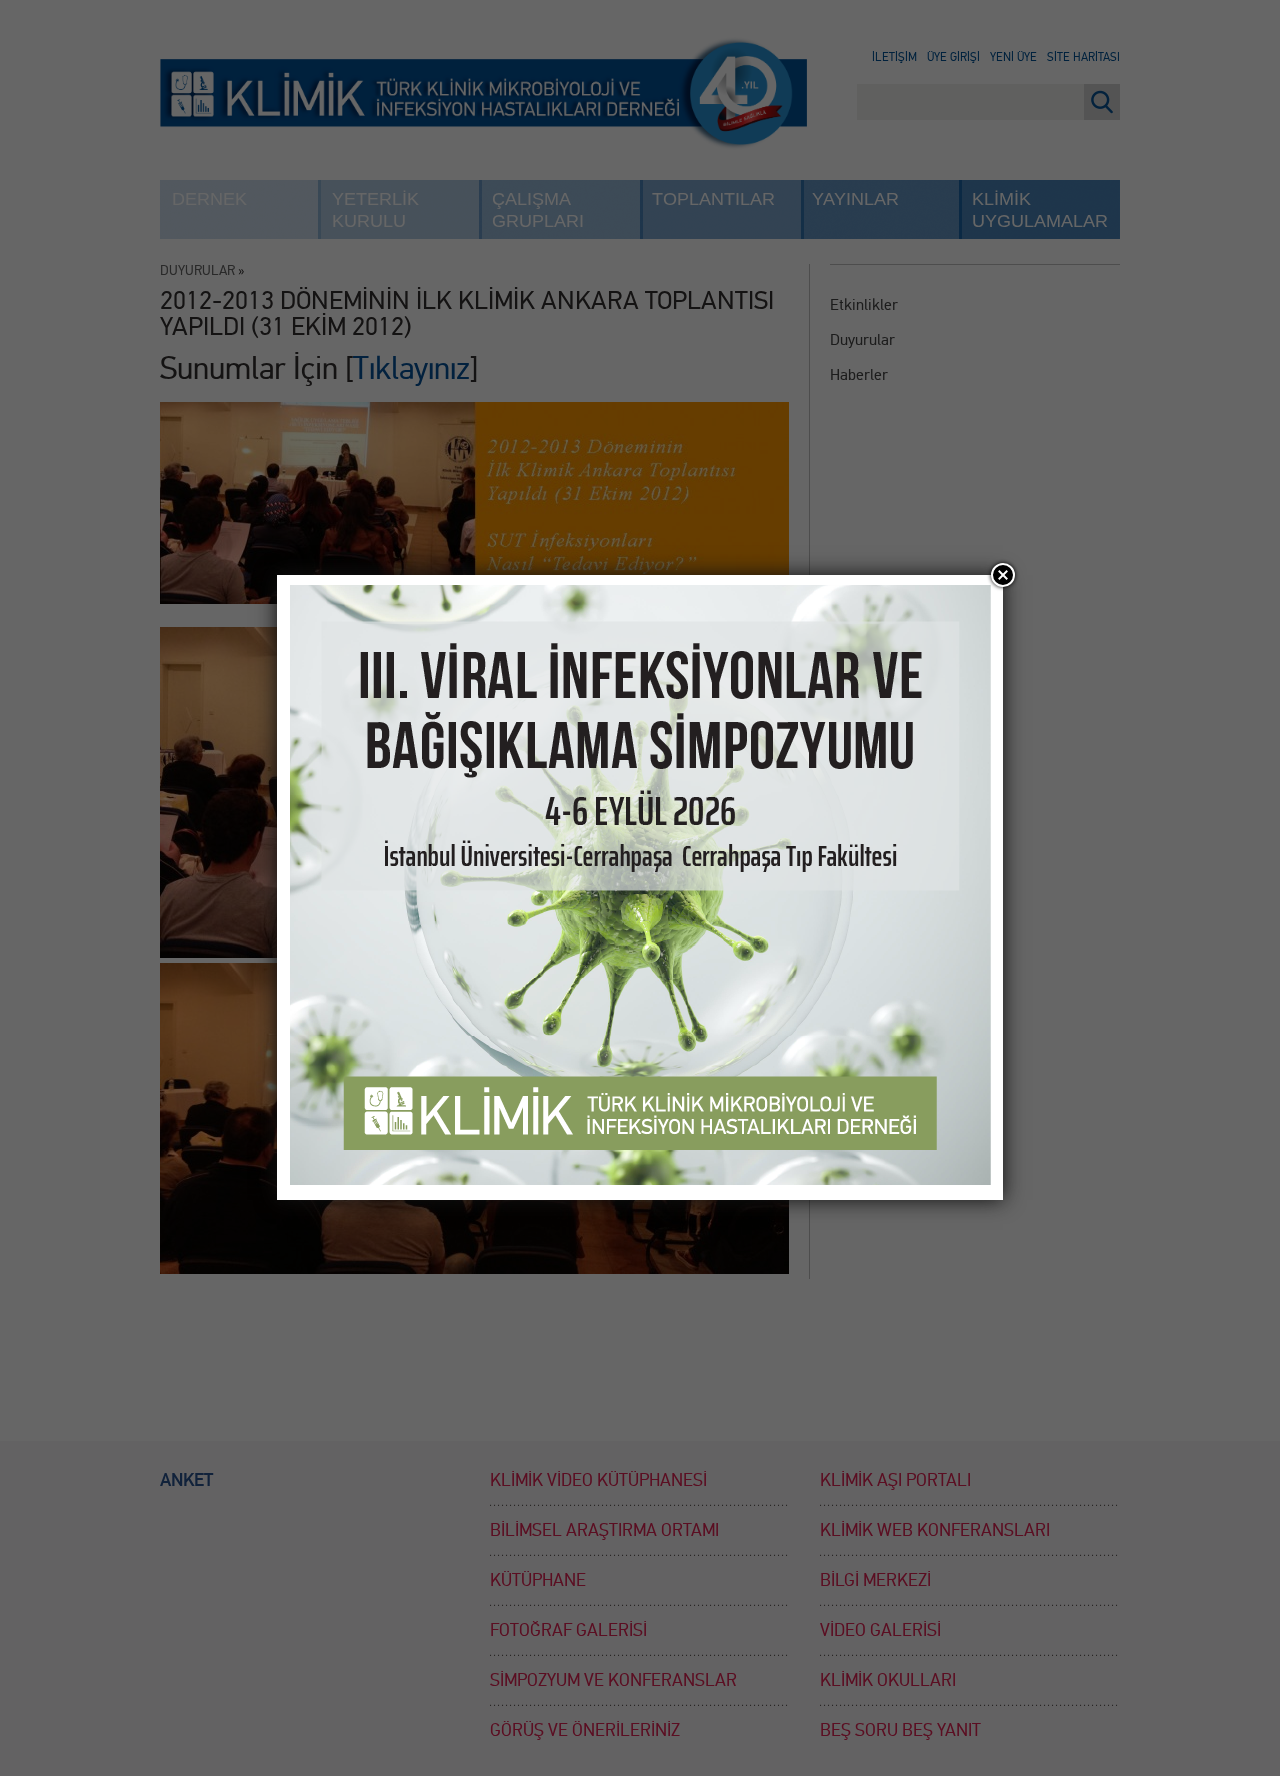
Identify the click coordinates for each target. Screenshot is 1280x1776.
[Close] (1003, 575)
